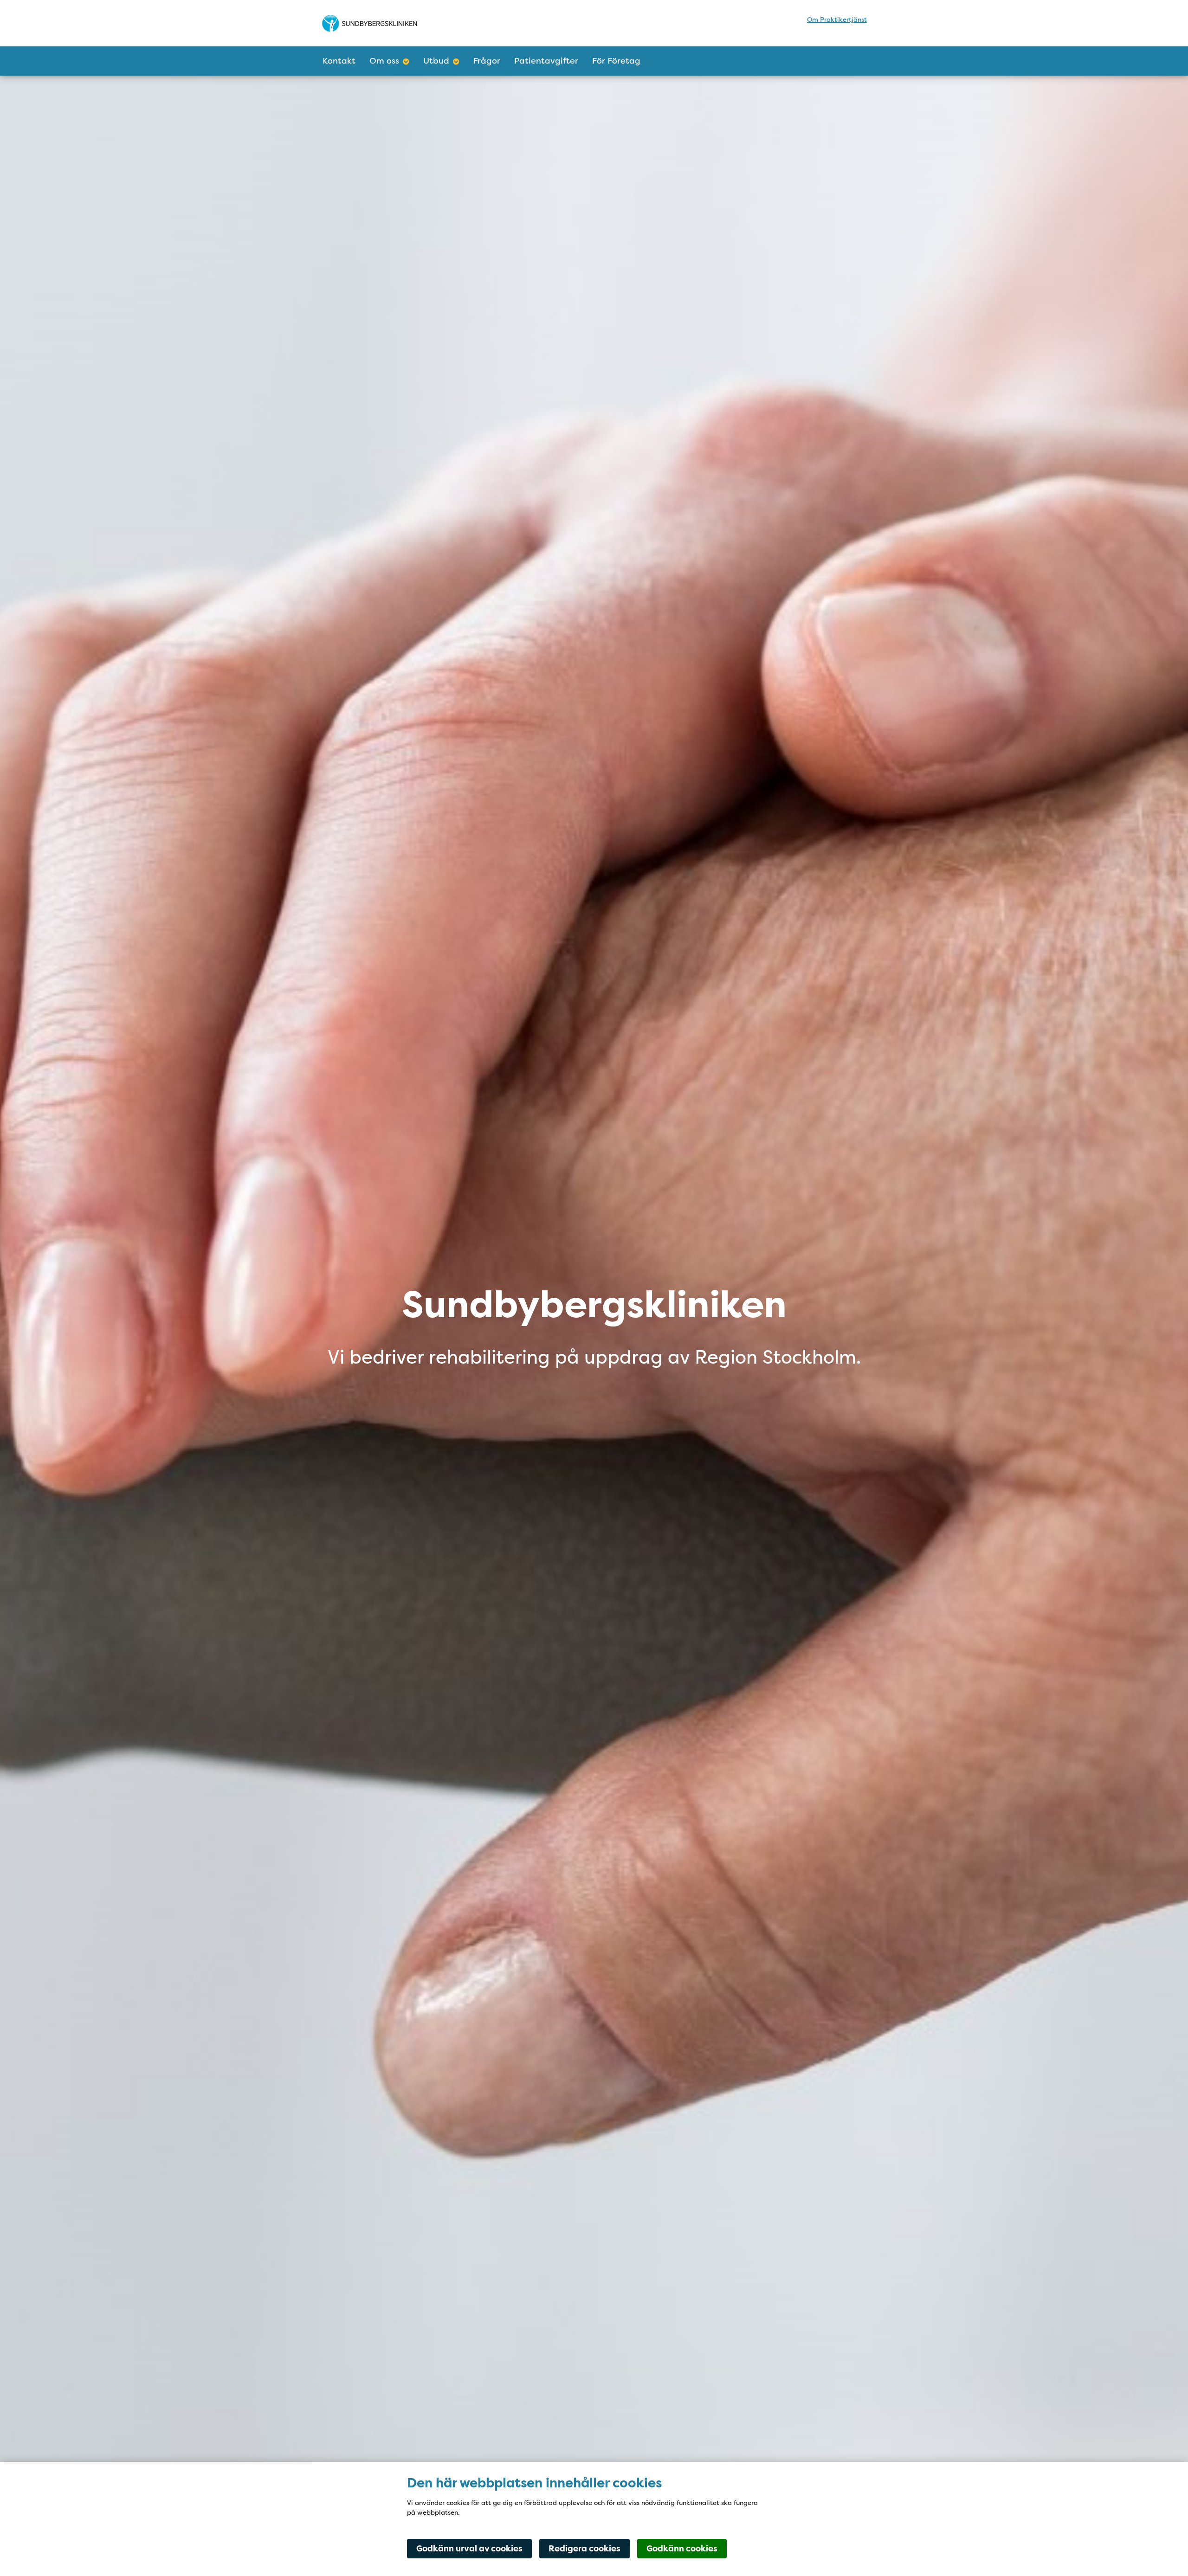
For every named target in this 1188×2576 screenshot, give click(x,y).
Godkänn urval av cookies (469, 2549)
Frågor (487, 61)
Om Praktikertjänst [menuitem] (837, 19)
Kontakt (339, 61)
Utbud (436, 61)
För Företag (616, 61)
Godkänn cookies (682, 2549)
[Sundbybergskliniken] (402, 23)
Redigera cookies (584, 2549)
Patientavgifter (546, 61)
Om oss (384, 61)
